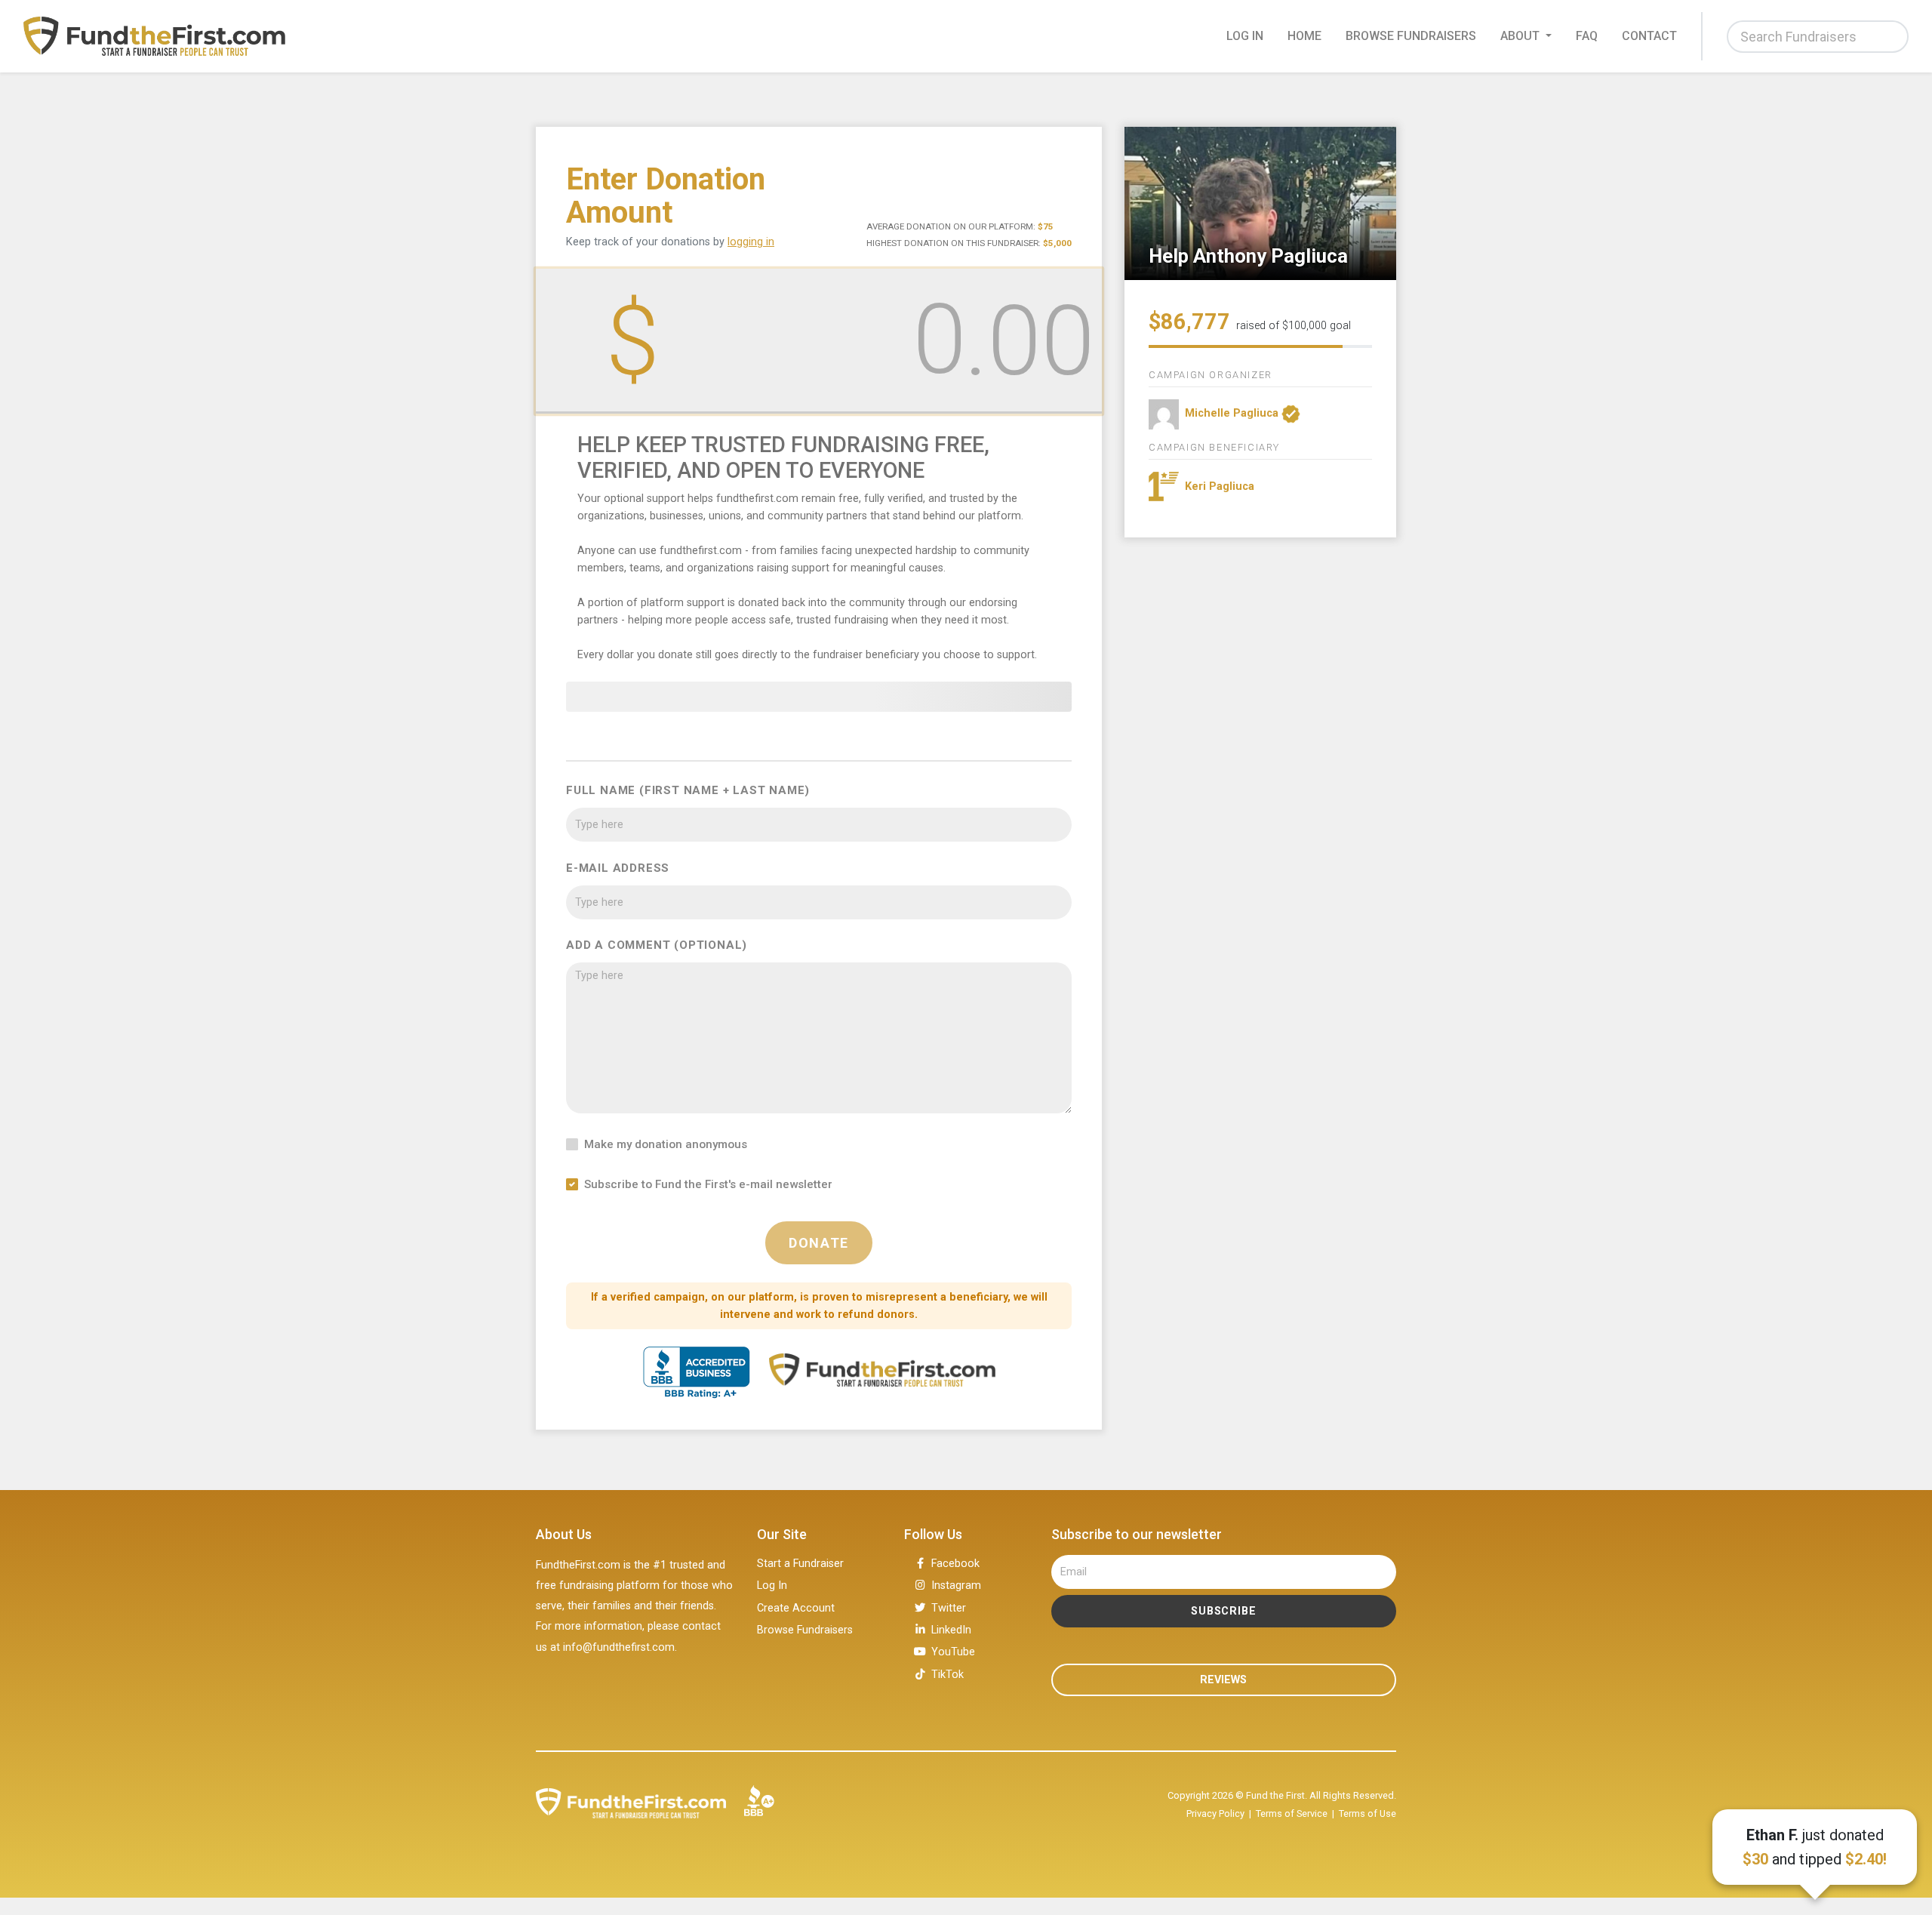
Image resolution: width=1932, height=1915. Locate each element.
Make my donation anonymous (666, 1144)
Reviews (1223, 1680)
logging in (751, 242)
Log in (1245, 36)
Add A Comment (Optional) (657, 945)
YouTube (953, 1652)
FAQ (1587, 36)
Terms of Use (1367, 1813)
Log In (772, 1586)
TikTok (948, 1675)
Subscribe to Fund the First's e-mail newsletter (708, 1184)
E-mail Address (618, 868)
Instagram (956, 1586)
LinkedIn (951, 1630)
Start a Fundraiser (800, 1564)
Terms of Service (1292, 1813)
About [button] (1521, 36)
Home (1304, 36)
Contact (1649, 36)
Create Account (796, 1608)
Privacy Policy (1215, 1813)
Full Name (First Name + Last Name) (688, 790)
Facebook (955, 1564)
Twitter (949, 1608)
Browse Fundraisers (1411, 36)
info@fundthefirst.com (619, 1647)
